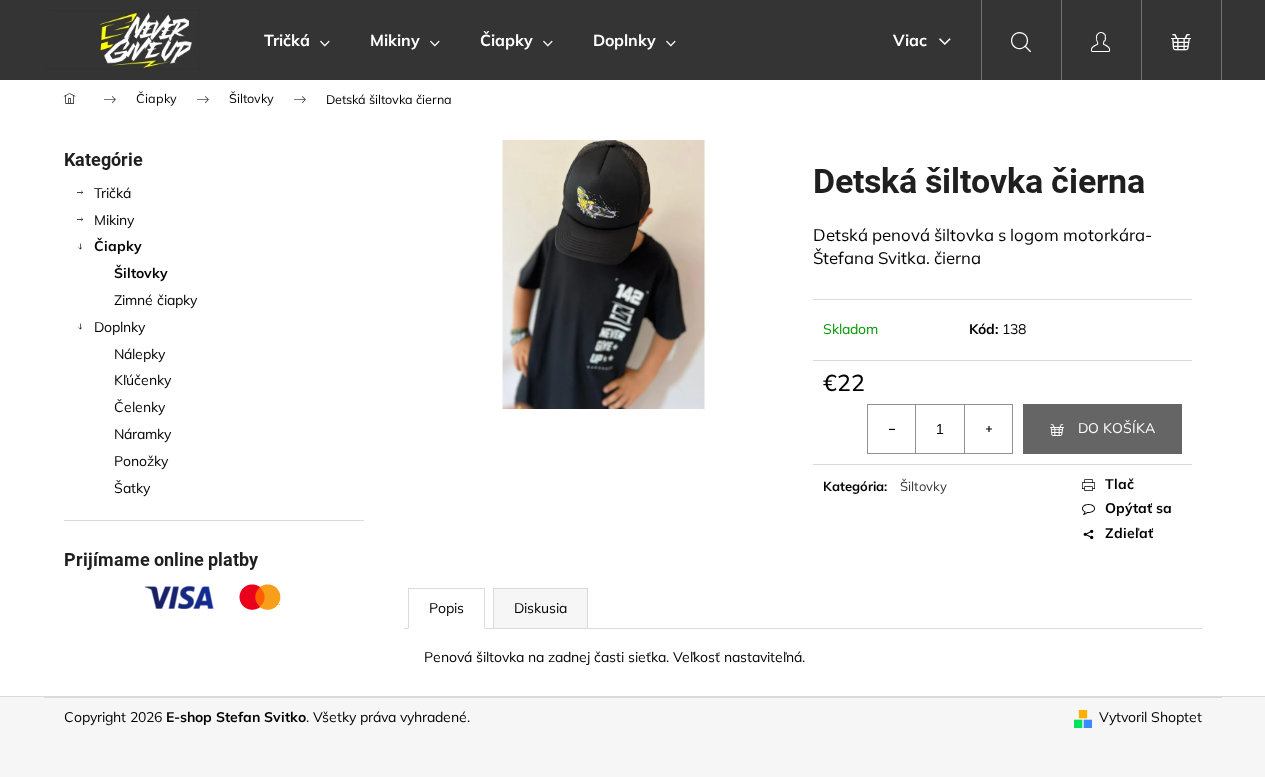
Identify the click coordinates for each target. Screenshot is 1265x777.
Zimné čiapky (155, 300)
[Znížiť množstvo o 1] (892, 429)
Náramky (142, 434)
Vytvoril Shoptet (1150, 717)
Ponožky (141, 461)
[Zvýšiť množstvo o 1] (988, 429)
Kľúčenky (142, 380)
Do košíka (1116, 428)
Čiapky (118, 246)
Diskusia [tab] (540, 608)
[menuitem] (297, 40)
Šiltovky (141, 273)
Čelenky (139, 407)
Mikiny (114, 220)
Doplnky (119, 327)
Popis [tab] (446, 608)
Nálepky (139, 354)
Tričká (112, 193)
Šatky (132, 488)
